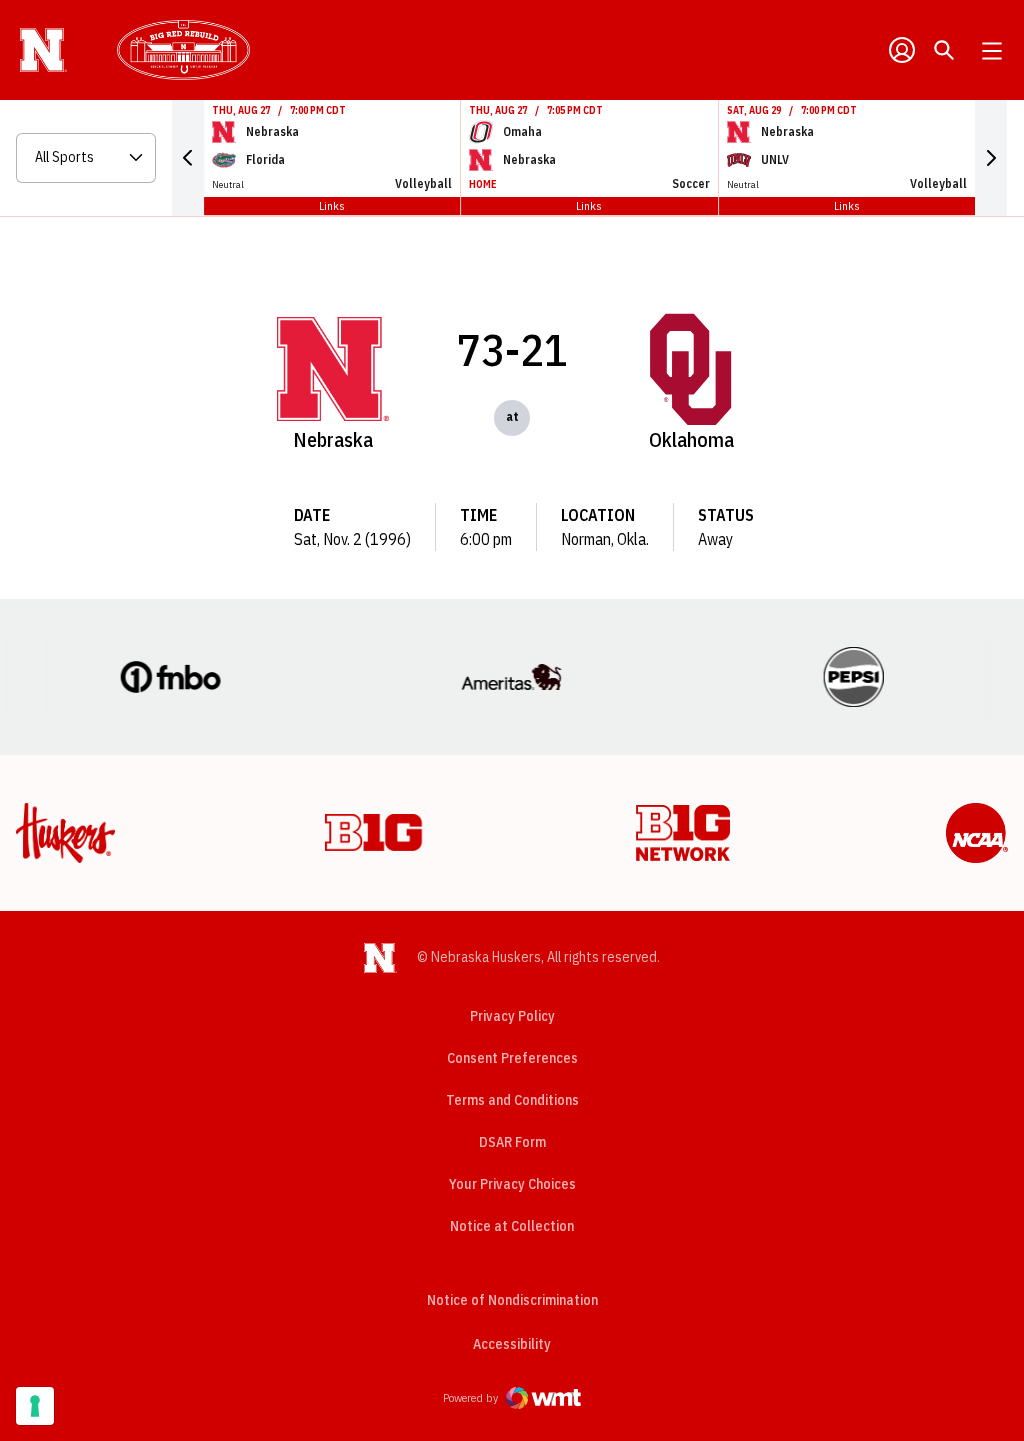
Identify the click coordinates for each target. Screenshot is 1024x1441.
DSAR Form (512, 1142)
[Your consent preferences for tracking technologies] (35, 1406)
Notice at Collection (512, 1226)
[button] (188, 158)
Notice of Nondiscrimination (512, 1300)
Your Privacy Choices (512, 1184)
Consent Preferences (512, 1058)
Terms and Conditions (512, 1100)
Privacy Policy (512, 1016)
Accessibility (512, 1343)
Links (332, 205)
